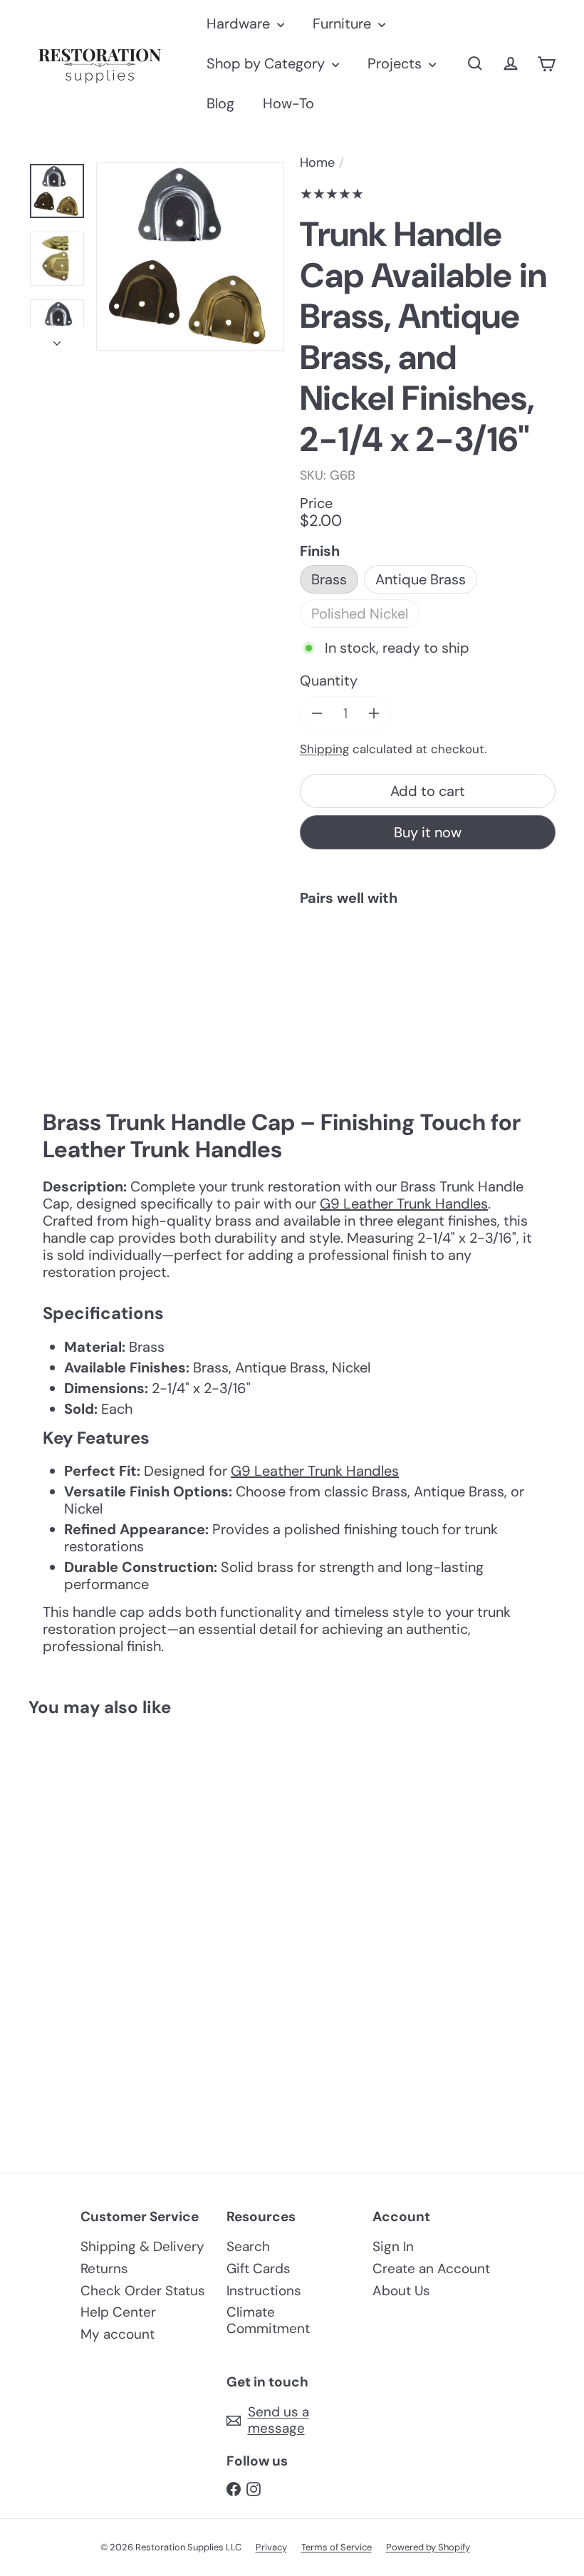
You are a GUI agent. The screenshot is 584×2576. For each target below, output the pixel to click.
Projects (396, 63)
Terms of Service (337, 2547)
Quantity (329, 681)
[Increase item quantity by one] (374, 713)
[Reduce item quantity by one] (317, 713)
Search (248, 2246)
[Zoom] (190, 257)
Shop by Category (267, 63)
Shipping (324, 749)
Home (317, 163)
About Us (401, 2291)
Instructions (264, 2291)
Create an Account (431, 2269)
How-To (288, 103)
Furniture (344, 24)
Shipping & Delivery (142, 2246)
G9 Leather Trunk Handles (404, 1204)
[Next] (57, 339)
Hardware (240, 24)
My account (118, 2334)
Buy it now (428, 832)
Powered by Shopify (428, 2547)
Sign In (393, 2246)
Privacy (271, 2547)
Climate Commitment (268, 2320)
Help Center (118, 2312)
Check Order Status (143, 2291)
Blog (220, 103)
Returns (104, 2269)
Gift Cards (259, 2269)
